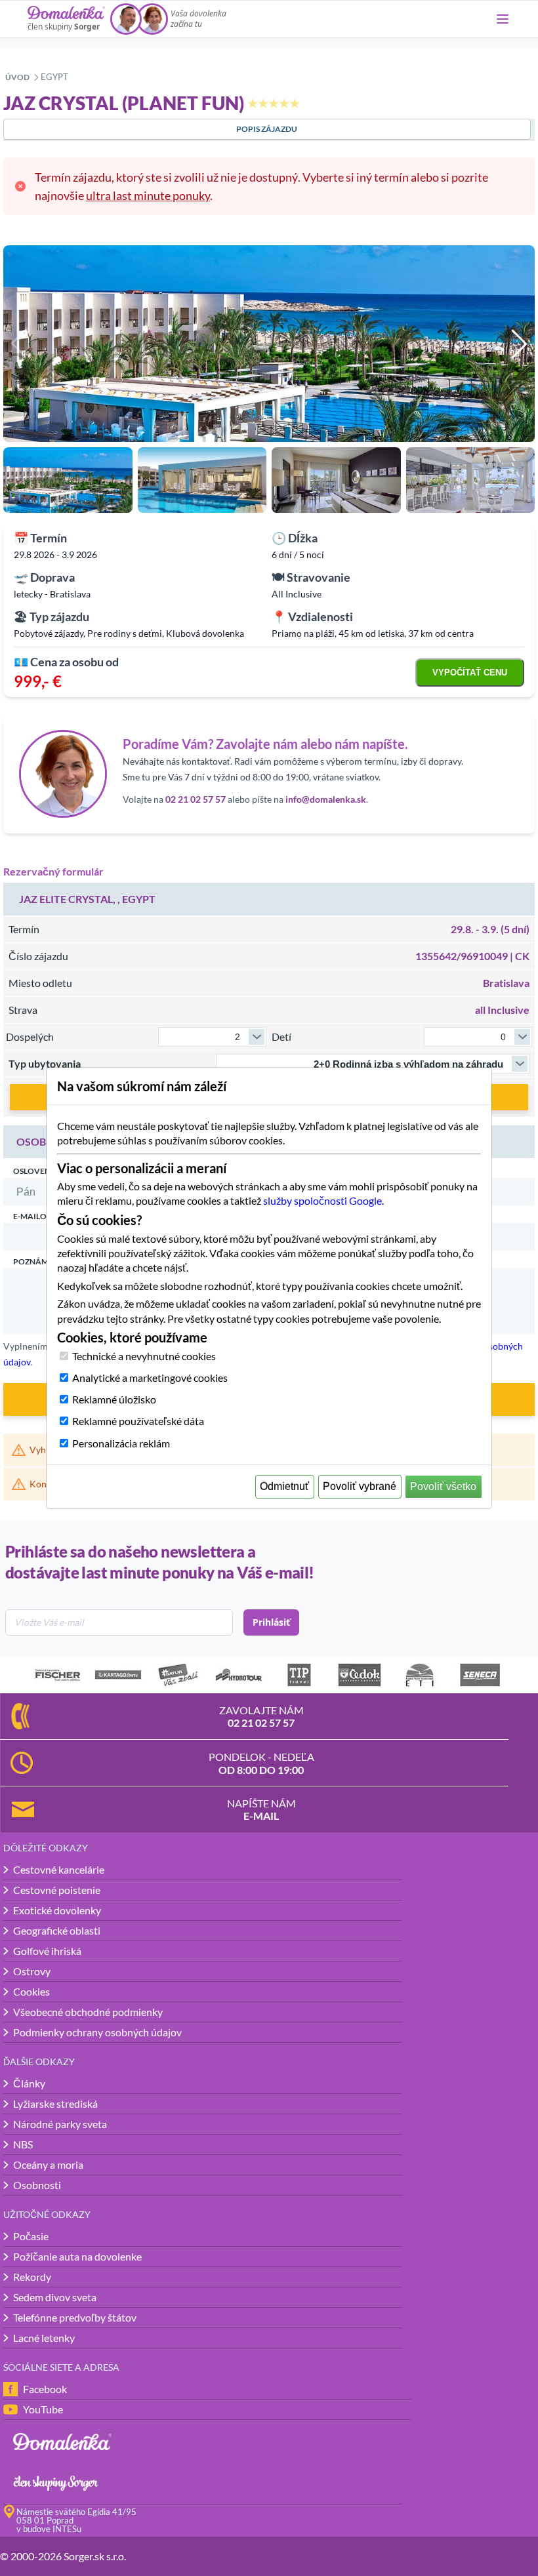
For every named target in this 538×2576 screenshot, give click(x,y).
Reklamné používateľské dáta (138, 1421)
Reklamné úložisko (114, 1399)
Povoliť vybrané (360, 1486)
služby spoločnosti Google (322, 1200)
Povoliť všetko (443, 1486)
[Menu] (503, 19)
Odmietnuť (284, 1486)
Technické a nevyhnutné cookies (144, 1356)
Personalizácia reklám (121, 1443)
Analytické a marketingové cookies (150, 1378)
